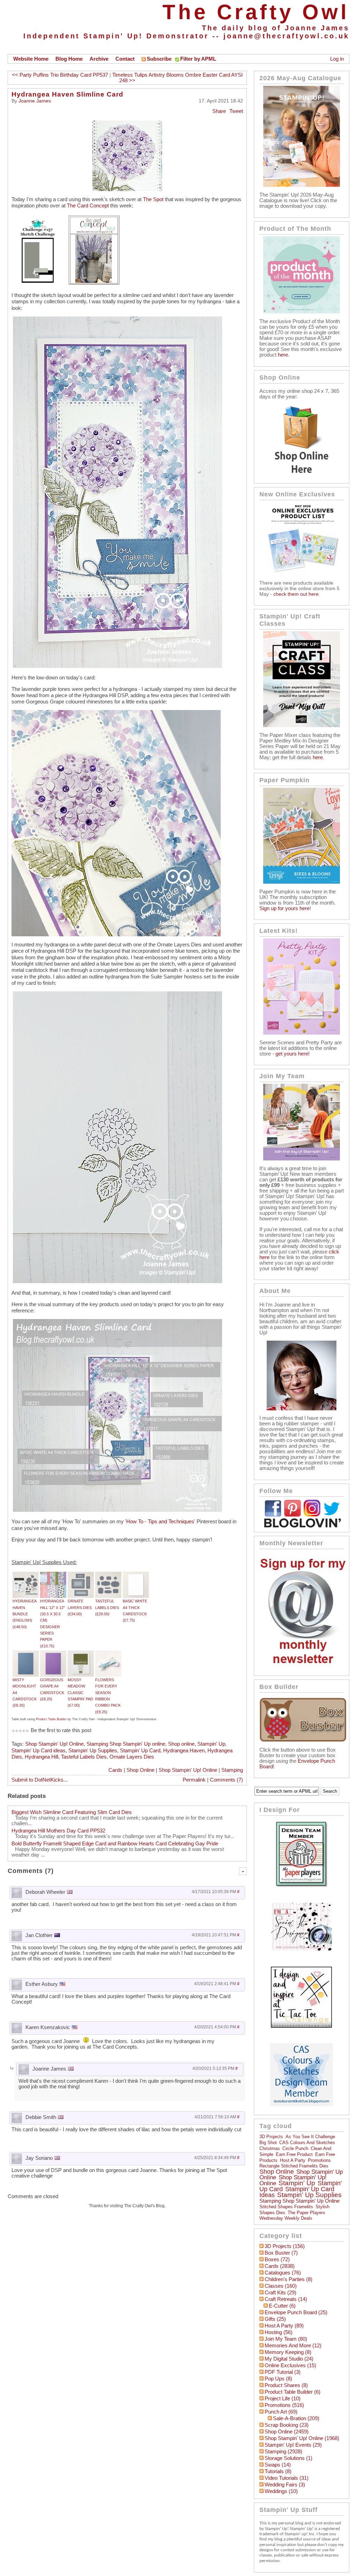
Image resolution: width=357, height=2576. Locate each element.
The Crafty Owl (256, 12)
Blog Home (69, 59)
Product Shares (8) (286, 2385)
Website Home (31, 59)
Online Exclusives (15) (290, 2365)
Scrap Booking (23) (287, 2425)
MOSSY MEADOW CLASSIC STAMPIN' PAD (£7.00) (80, 1693)
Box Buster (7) (281, 2253)
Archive (99, 59)
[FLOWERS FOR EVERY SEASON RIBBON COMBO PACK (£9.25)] (108, 1654)
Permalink (194, 1780)
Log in (337, 59)
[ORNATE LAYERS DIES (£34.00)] (81, 1575)
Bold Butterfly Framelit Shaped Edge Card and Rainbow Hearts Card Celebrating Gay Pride (115, 1844)
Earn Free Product (294, 2154)
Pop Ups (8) (278, 2379)
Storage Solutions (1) (288, 2458)
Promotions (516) (284, 2405)
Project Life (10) (283, 2399)
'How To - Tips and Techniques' (160, 1522)
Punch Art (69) (281, 2412)
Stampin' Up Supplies (93, 1751)
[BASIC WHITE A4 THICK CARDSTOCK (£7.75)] (136, 1575)
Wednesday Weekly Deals (286, 2218)
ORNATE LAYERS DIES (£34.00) (80, 1607)
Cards (115, 1770)
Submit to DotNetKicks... (40, 1780)
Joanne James (35, 101)
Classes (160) (281, 2286)
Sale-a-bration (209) (296, 2418)
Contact (125, 59)
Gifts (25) (275, 2319)
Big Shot (268, 2143)
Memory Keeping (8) (288, 2352)
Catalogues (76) (283, 2273)
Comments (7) (226, 1780)
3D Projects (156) (285, 2246)
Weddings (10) (281, 2491)
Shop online (181, 1744)
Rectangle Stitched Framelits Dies (294, 2166)
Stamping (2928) (283, 2452)
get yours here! (293, 1054)
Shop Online (140, 1770)
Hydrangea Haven (184, 1751)
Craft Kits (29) (280, 2293)
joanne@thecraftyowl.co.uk (286, 36)
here (283, 355)
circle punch (295, 2148)
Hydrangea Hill (41, 1757)
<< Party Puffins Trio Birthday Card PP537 (60, 75)
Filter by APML (198, 59)
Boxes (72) (277, 2259)
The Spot (153, 199)
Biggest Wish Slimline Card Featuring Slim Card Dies (72, 1812)
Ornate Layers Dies (132, 1757)
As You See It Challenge (310, 2137)
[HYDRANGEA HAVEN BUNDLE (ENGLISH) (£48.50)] (26, 1575)
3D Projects (271, 2137)
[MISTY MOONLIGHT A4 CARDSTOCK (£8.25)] (26, 1654)
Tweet (236, 111)
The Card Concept (88, 206)
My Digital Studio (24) (289, 2359)
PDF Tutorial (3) (283, 2372)
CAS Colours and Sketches (307, 2143)
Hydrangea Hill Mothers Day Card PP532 (58, 1831)
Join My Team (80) (286, 2339)
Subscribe (159, 59)
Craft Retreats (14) (286, 2299)
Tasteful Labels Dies (84, 1757)
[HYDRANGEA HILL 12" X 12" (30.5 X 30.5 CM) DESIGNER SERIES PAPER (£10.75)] (53, 1575)
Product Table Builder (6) (293, 2392)
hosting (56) (279, 2332)
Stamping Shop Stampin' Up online (126, 1744)
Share (219, 111)
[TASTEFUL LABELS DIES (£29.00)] (108, 1575)
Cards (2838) (280, 2266)
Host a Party (293, 2160)
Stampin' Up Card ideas (39, 1751)
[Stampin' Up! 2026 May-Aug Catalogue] (302, 185)
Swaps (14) (278, 2465)
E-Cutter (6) (282, 2306)
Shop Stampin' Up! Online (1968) (302, 2438)
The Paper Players (306, 2213)
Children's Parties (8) (288, 2279)
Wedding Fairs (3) (285, 2485)
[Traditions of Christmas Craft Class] (302, 725)
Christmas (270, 2148)
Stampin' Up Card (140, 1751)
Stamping (232, 1770)
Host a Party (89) (284, 2326)
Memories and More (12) (293, 2346)
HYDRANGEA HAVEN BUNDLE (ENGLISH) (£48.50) (24, 1614)
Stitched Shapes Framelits (286, 2207)
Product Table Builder (51, 1719)
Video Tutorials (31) (287, 2478)
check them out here (296, 594)
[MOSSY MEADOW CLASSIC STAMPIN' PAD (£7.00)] (81, 1654)
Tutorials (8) (278, 2471)
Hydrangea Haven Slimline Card (67, 94)
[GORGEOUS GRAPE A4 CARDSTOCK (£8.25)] (53, 1654)
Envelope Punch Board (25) (296, 2312)
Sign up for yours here (284, 908)
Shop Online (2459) (287, 2432)
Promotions (319, 2160)
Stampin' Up (211, 1744)
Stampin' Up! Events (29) (293, 2445)
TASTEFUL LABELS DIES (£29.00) (107, 1607)
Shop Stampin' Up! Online (54, 1744)
